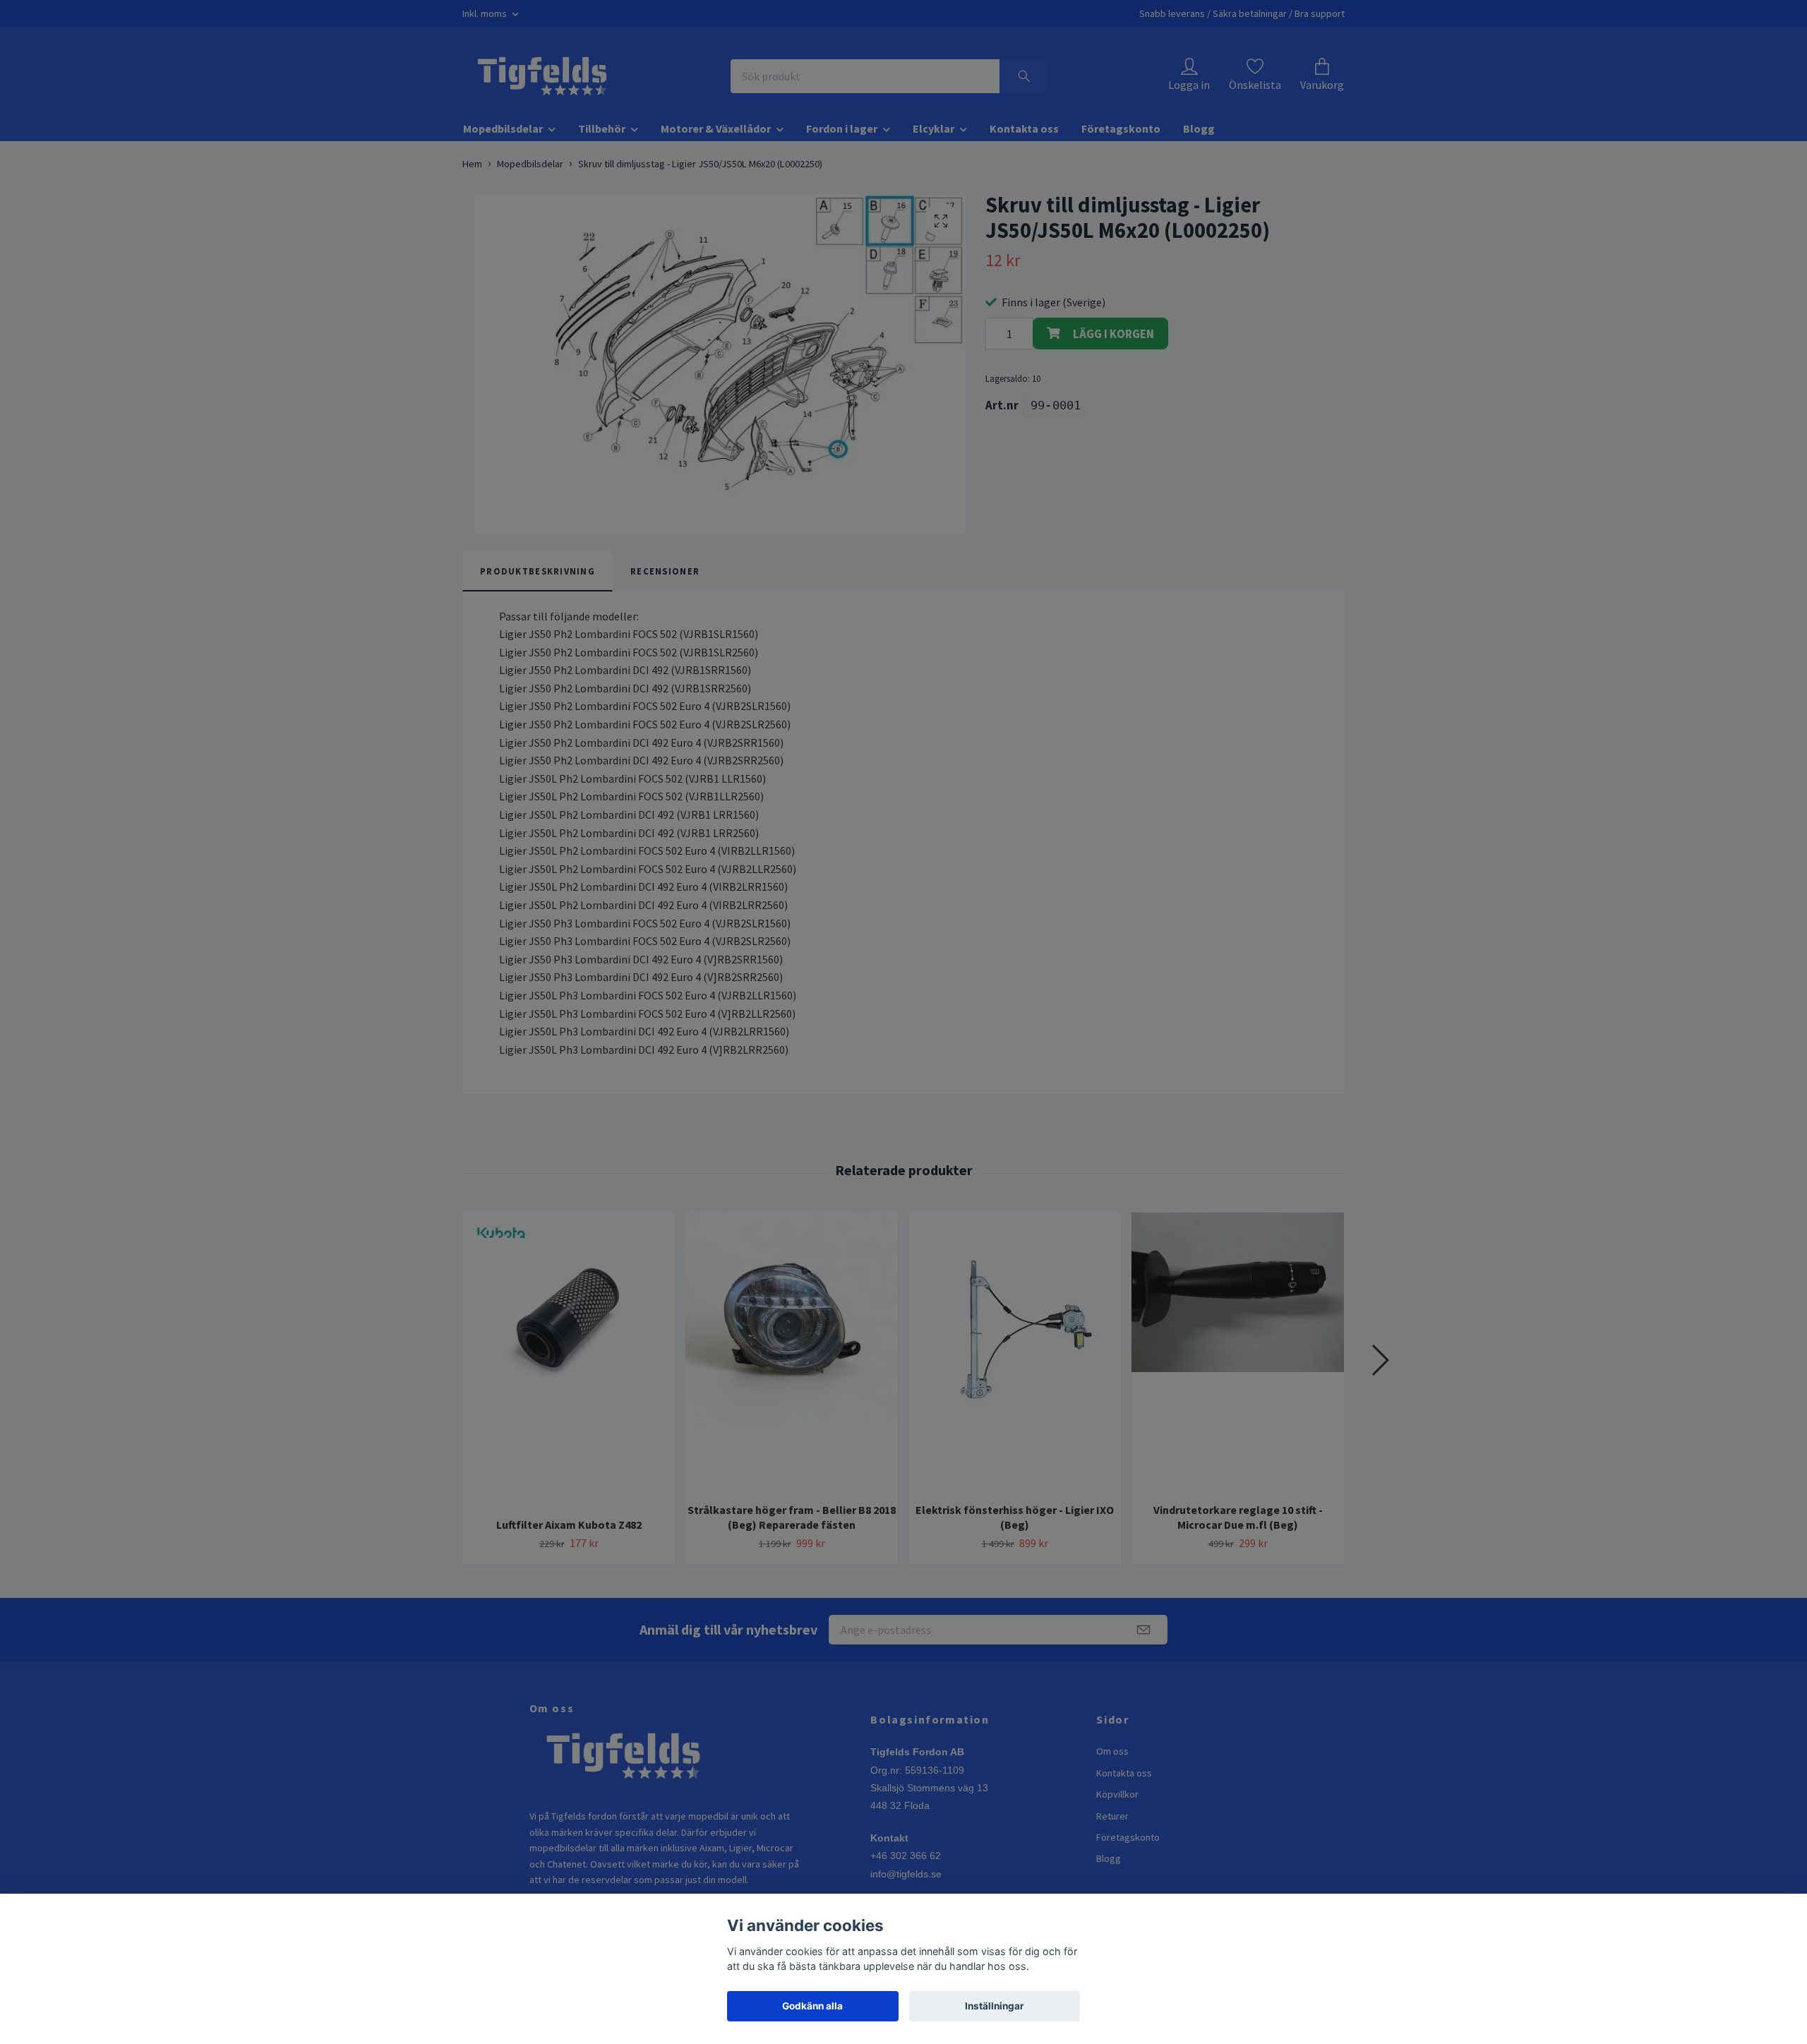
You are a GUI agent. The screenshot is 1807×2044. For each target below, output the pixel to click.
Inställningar (995, 2006)
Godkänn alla (812, 2006)
